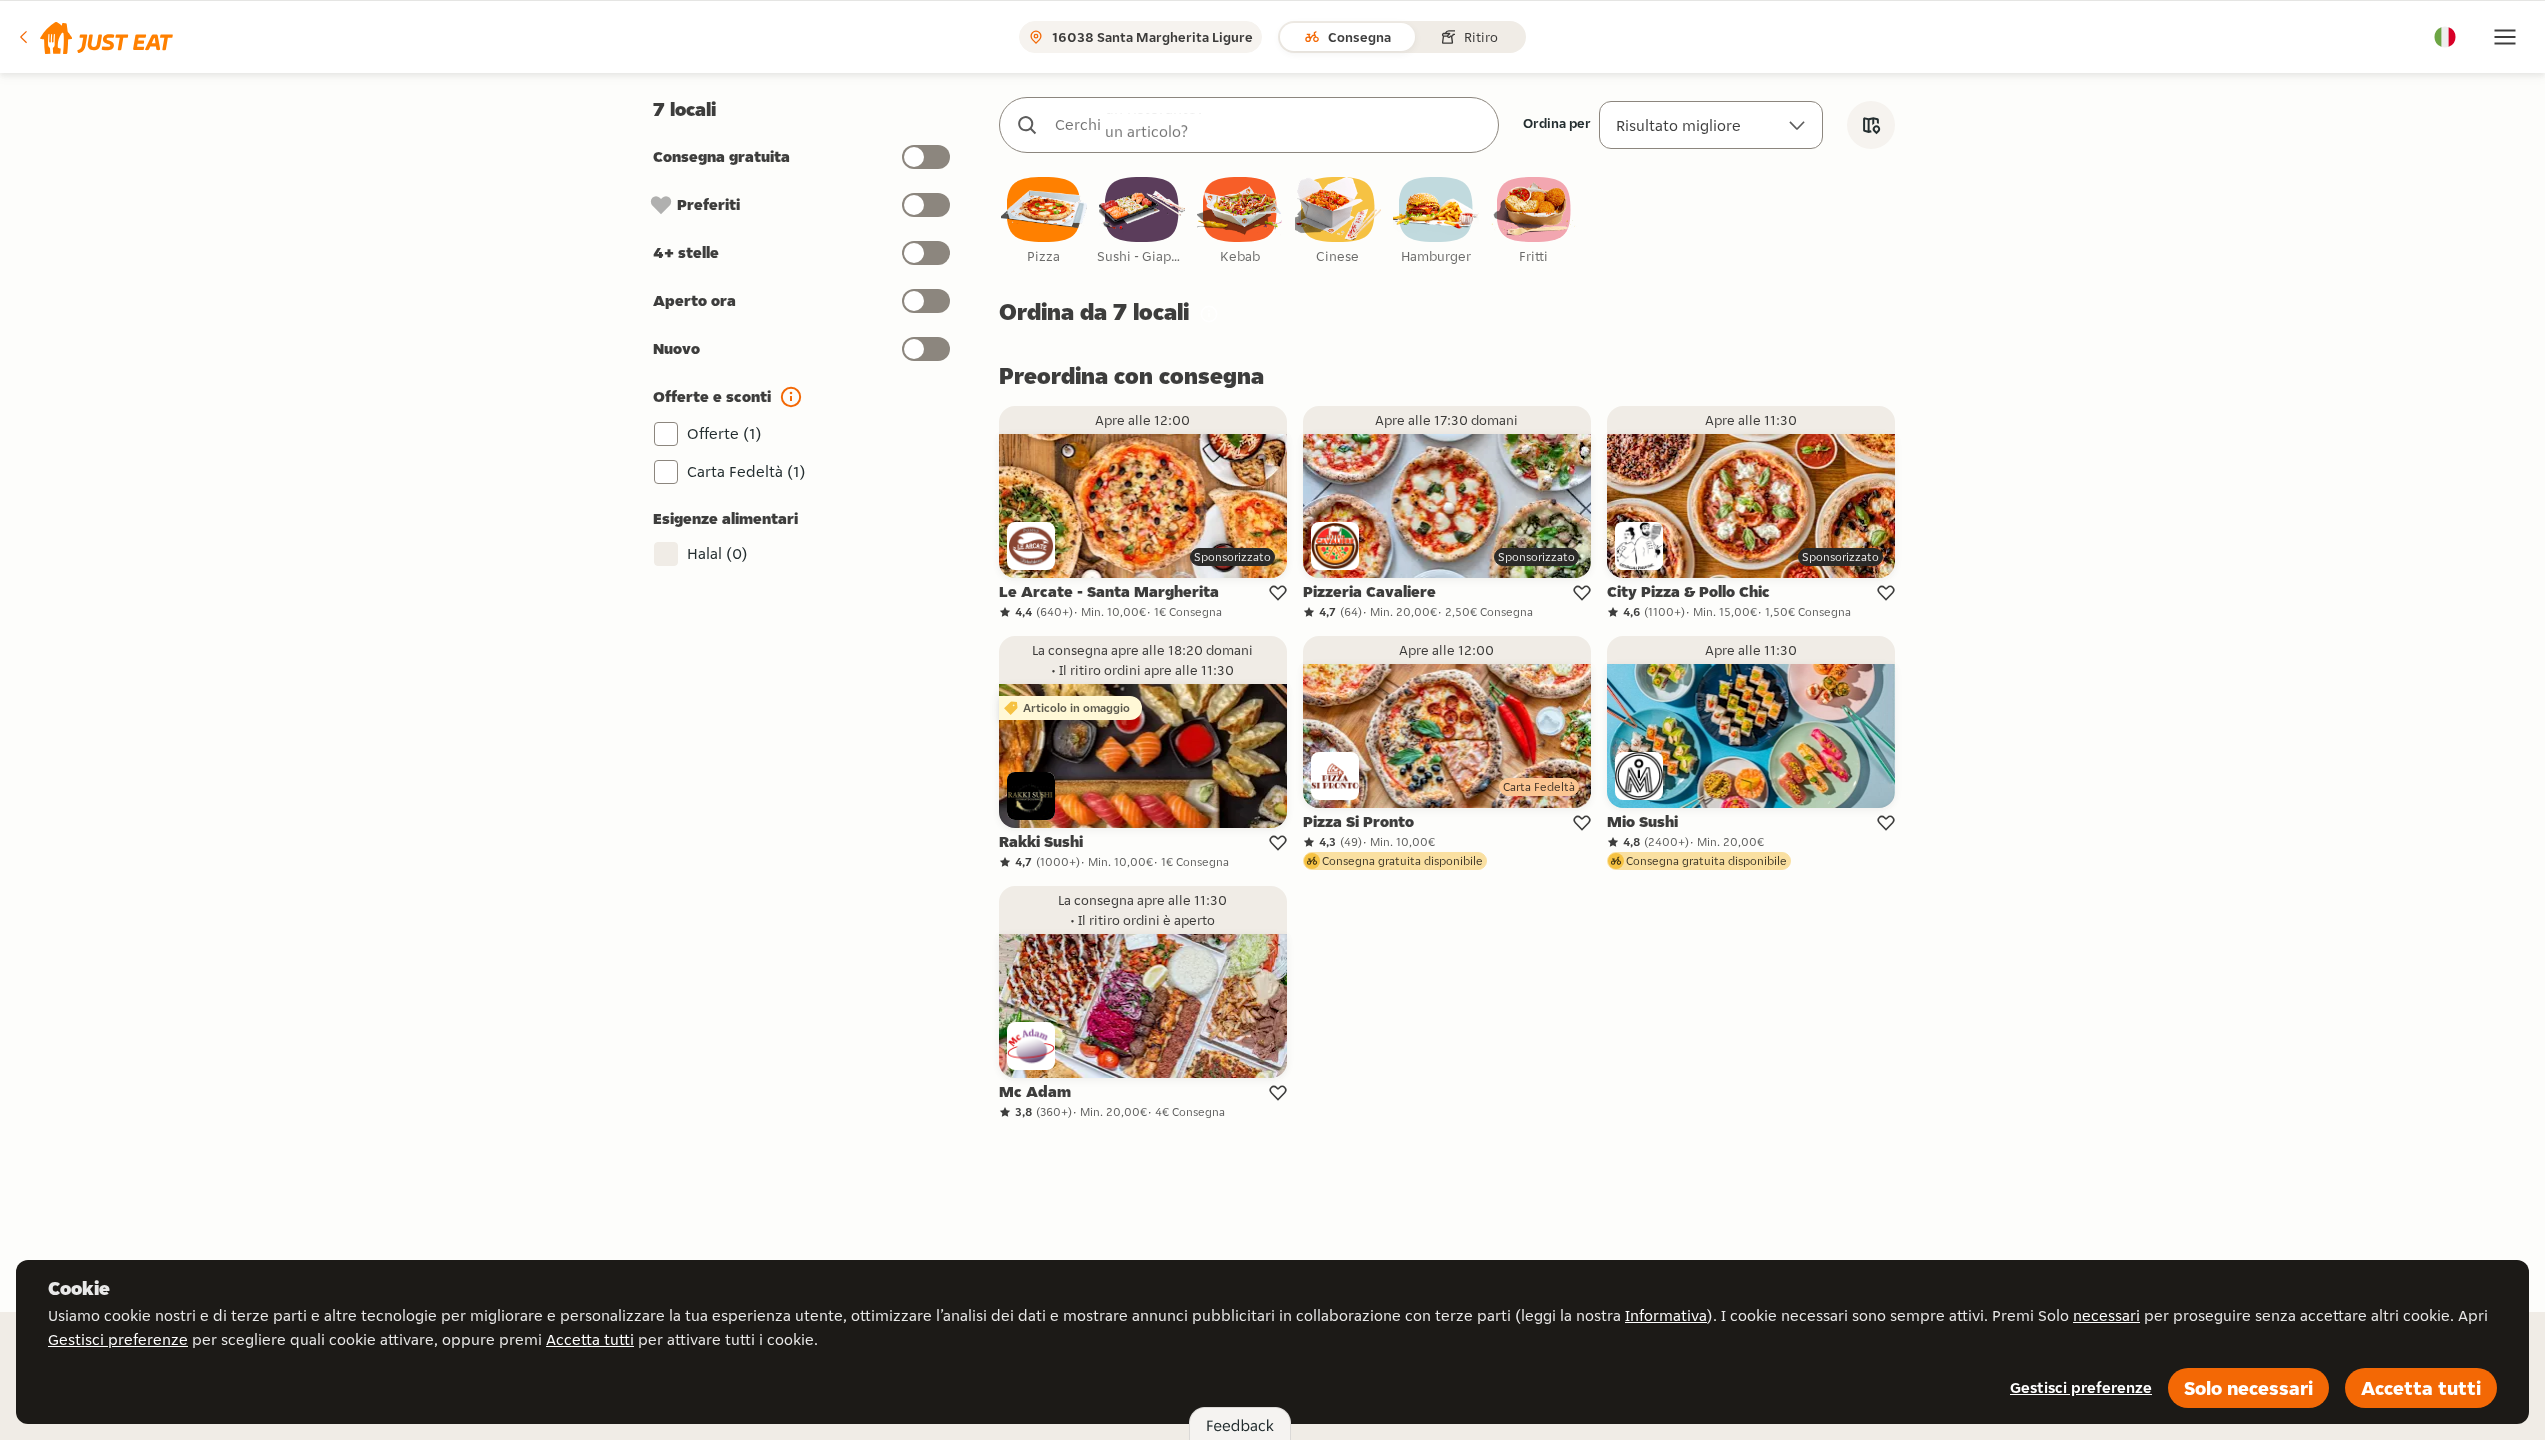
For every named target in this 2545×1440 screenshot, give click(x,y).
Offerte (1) (724, 433)
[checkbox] (1044, 221)
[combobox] (1269, 125)
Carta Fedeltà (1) (746, 471)
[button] (94, 37)
